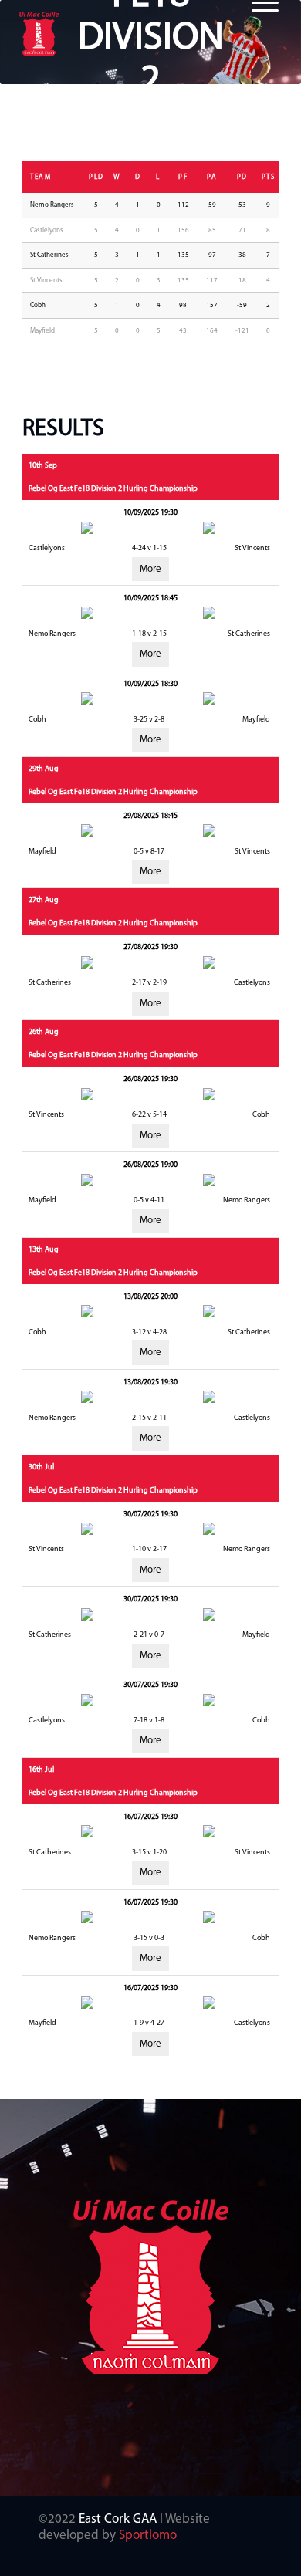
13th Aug (44, 1250)
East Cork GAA (118, 2519)
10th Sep (43, 466)
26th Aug (44, 1032)
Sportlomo (148, 2535)
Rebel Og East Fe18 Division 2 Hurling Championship (113, 489)
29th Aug (44, 769)
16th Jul (41, 1770)
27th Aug (44, 900)
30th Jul (41, 1467)
